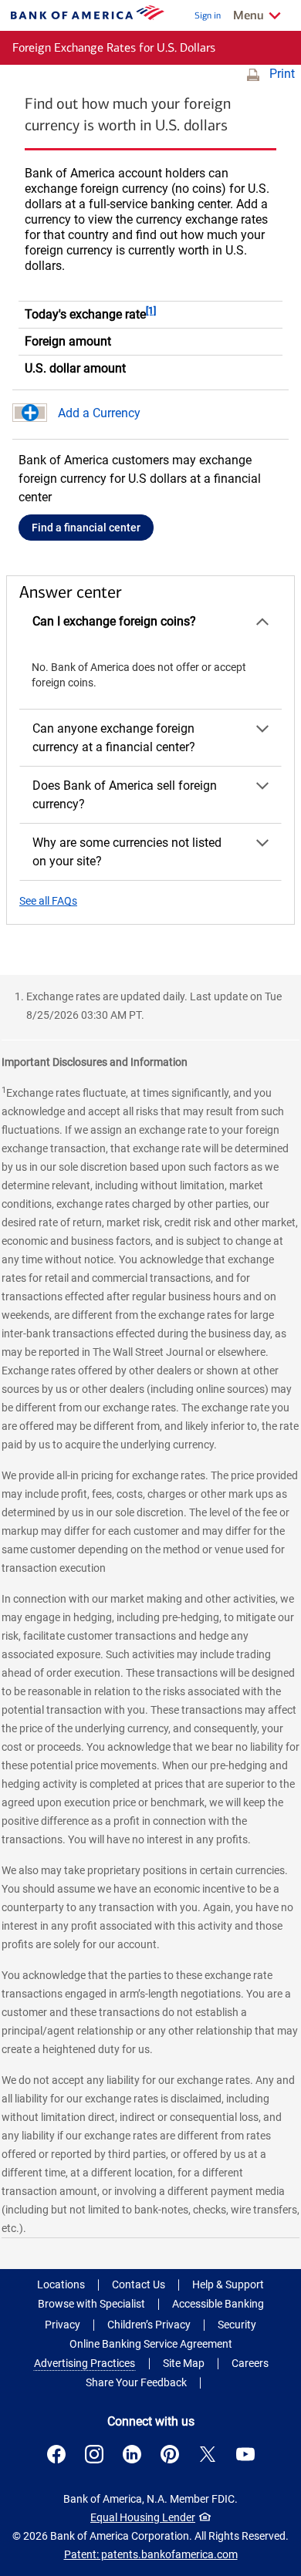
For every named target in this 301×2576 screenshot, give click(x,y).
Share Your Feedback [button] (136, 2382)
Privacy (63, 2325)
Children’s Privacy (149, 2325)
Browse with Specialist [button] (91, 2304)
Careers (250, 2363)
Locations (61, 2284)
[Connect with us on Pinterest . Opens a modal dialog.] (170, 2454)
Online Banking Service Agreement (151, 2344)
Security (237, 2325)
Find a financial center (86, 528)
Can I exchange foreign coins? (114, 621)
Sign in (208, 15)
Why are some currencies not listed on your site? (127, 852)
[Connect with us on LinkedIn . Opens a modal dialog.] (132, 2454)
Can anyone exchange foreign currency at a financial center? (114, 738)
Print (282, 74)
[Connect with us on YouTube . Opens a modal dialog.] (245, 2454)
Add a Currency (99, 413)
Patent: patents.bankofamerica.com (151, 2554)
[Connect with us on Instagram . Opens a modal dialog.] (94, 2454)
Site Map (184, 2363)
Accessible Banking (218, 2304)
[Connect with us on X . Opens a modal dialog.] (208, 2454)
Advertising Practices (85, 2363)
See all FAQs (48, 901)
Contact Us (139, 2284)
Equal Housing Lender (143, 2517)
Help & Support (228, 2284)
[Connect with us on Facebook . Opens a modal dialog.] (56, 2454)
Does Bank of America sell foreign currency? (125, 795)
